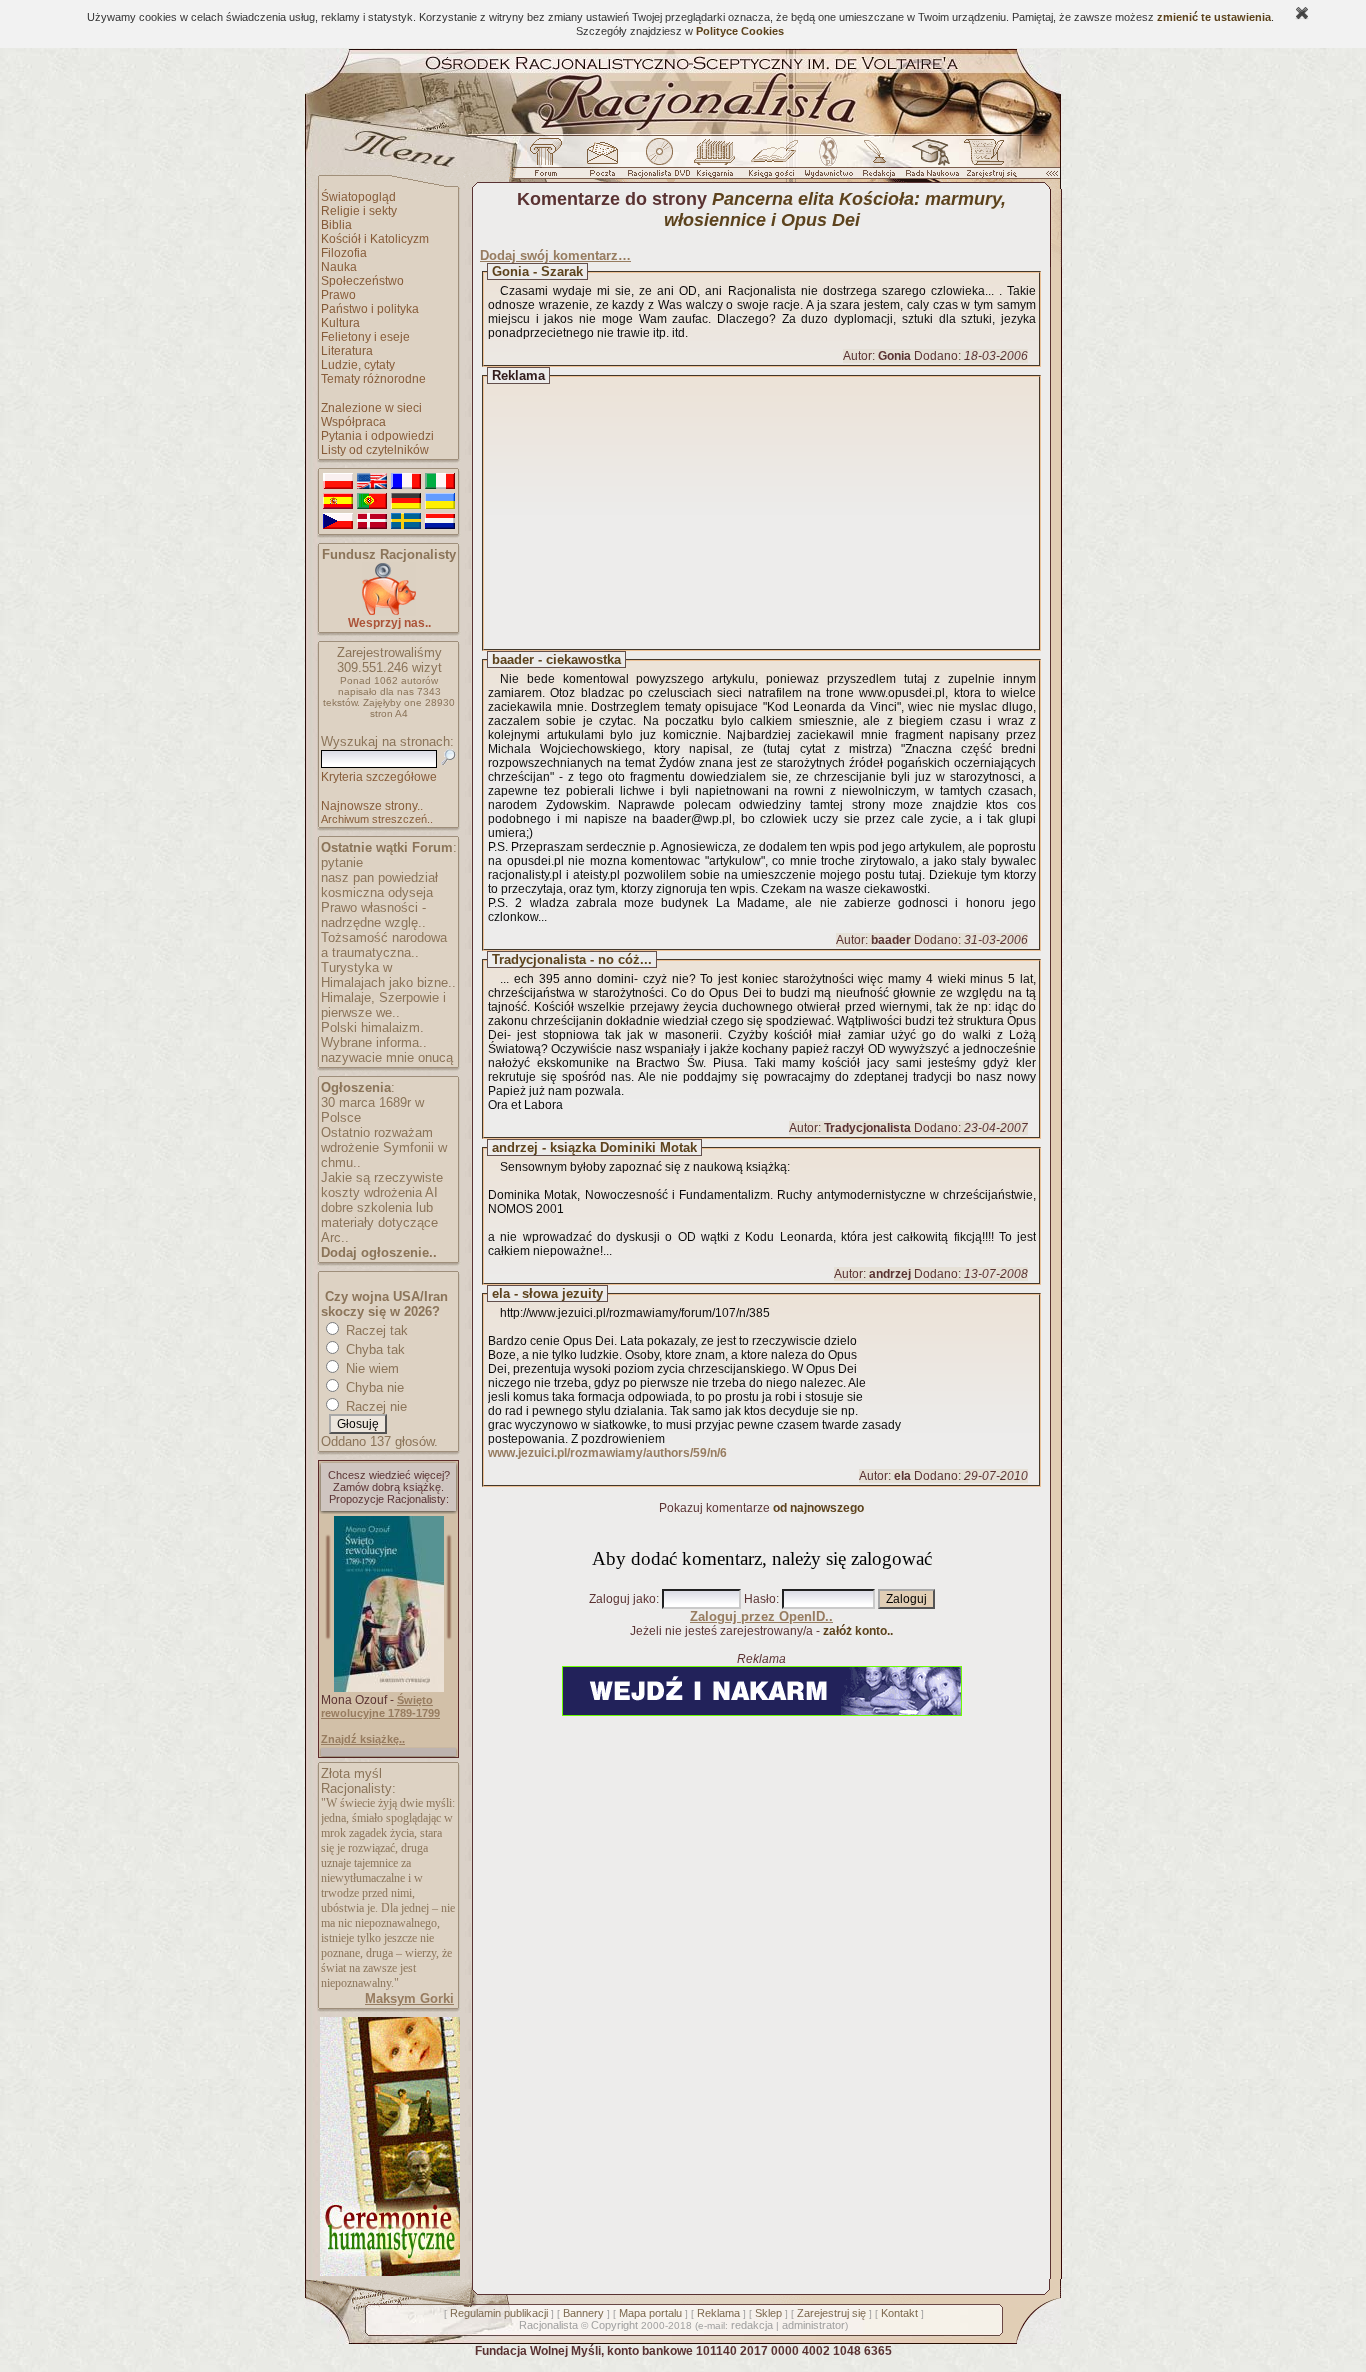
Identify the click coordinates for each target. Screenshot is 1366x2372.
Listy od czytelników (375, 450)
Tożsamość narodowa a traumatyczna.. (384, 945)
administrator (813, 2325)
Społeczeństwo (362, 281)
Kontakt (899, 2313)
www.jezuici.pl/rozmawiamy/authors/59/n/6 (607, 1453)
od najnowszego (818, 1508)
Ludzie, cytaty (358, 365)
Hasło (760, 1599)
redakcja (752, 2325)
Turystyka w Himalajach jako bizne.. (388, 975)
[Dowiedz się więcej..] (388, 2272)
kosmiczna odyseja (377, 892)
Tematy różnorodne (373, 379)
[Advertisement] (780, 513)
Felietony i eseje (365, 337)
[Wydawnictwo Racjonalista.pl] (828, 163)
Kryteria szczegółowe (379, 777)
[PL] (338, 482)
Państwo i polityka (370, 309)
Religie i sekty (359, 211)
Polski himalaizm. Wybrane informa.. (374, 1035)
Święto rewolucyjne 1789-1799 (380, 1706)
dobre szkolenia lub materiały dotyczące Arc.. (379, 1222)
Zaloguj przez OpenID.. (761, 1616)
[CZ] (338, 522)
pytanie (342, 862)
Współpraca (353, 422)
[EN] (372, 482)
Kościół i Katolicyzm (375, 239)
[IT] (440, 482)
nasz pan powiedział (379, 877)
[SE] (406, 522)
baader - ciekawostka (556, 659)
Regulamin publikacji (499, 2313)
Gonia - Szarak (537, 271)
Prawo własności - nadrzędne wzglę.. (373, 915)
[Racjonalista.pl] (683, 132)
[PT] (372, 502)
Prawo (338, 295)
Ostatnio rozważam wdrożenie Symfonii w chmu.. (384, 1147)
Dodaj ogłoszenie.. (379, 1252)
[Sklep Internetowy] (716, 163)
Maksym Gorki (409, 1998)
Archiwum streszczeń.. (377, 819)
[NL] (440, 522)
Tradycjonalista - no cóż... (572, 959)
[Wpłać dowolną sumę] (389, 611)
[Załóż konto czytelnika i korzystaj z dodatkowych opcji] (986, 163)
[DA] (372, 522)
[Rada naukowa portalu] (929, 163)
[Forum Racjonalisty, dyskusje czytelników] (550, 163)
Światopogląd (358, 197)
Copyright (614, 2325)
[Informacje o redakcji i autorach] (877, 163)
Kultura (340, 323)
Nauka (339, 267)
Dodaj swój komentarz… (555, 255)
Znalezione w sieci (371, 408)
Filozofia (344, 253)
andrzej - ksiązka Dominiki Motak (594, 1147)
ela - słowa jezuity (547, 1293)
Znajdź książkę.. (363, 1739)
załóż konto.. (858, 1631)
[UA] (440, 502)
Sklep (768, 2313)
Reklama (718, 2313)
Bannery (583, 2313)
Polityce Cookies (740, 31)
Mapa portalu (650, 2313)
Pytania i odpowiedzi (377, 436)
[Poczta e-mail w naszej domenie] (601, 163)
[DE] (406, 502)
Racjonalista (548, 2325)
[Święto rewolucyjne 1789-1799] (389, 1688)
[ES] (338, 502)
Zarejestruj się (831, 2313)
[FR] (406, 482)
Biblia (336, 225)
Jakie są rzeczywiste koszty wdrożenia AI (382, 1185)
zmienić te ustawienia (1214, 17)
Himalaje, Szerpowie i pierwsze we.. (383, 1005)
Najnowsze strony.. (372, 806)
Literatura (347, 351)
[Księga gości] (775, 163)
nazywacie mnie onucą (387, 1057)
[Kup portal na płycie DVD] (659, 163)
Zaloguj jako (622, 1599)
